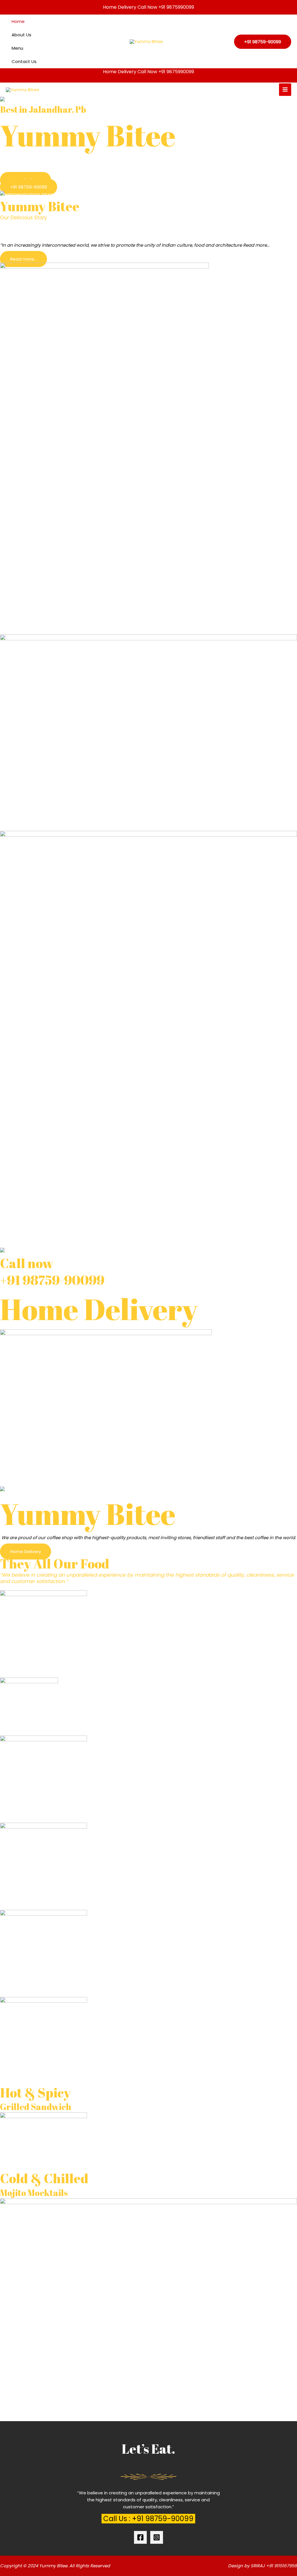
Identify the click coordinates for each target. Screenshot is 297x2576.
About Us (21, 35)
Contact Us (24, 61)
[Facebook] (140, 2537)
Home (18, 21)
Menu (17, 48)
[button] (263, 42)
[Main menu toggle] (285, 90)
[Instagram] (157, 2537)
